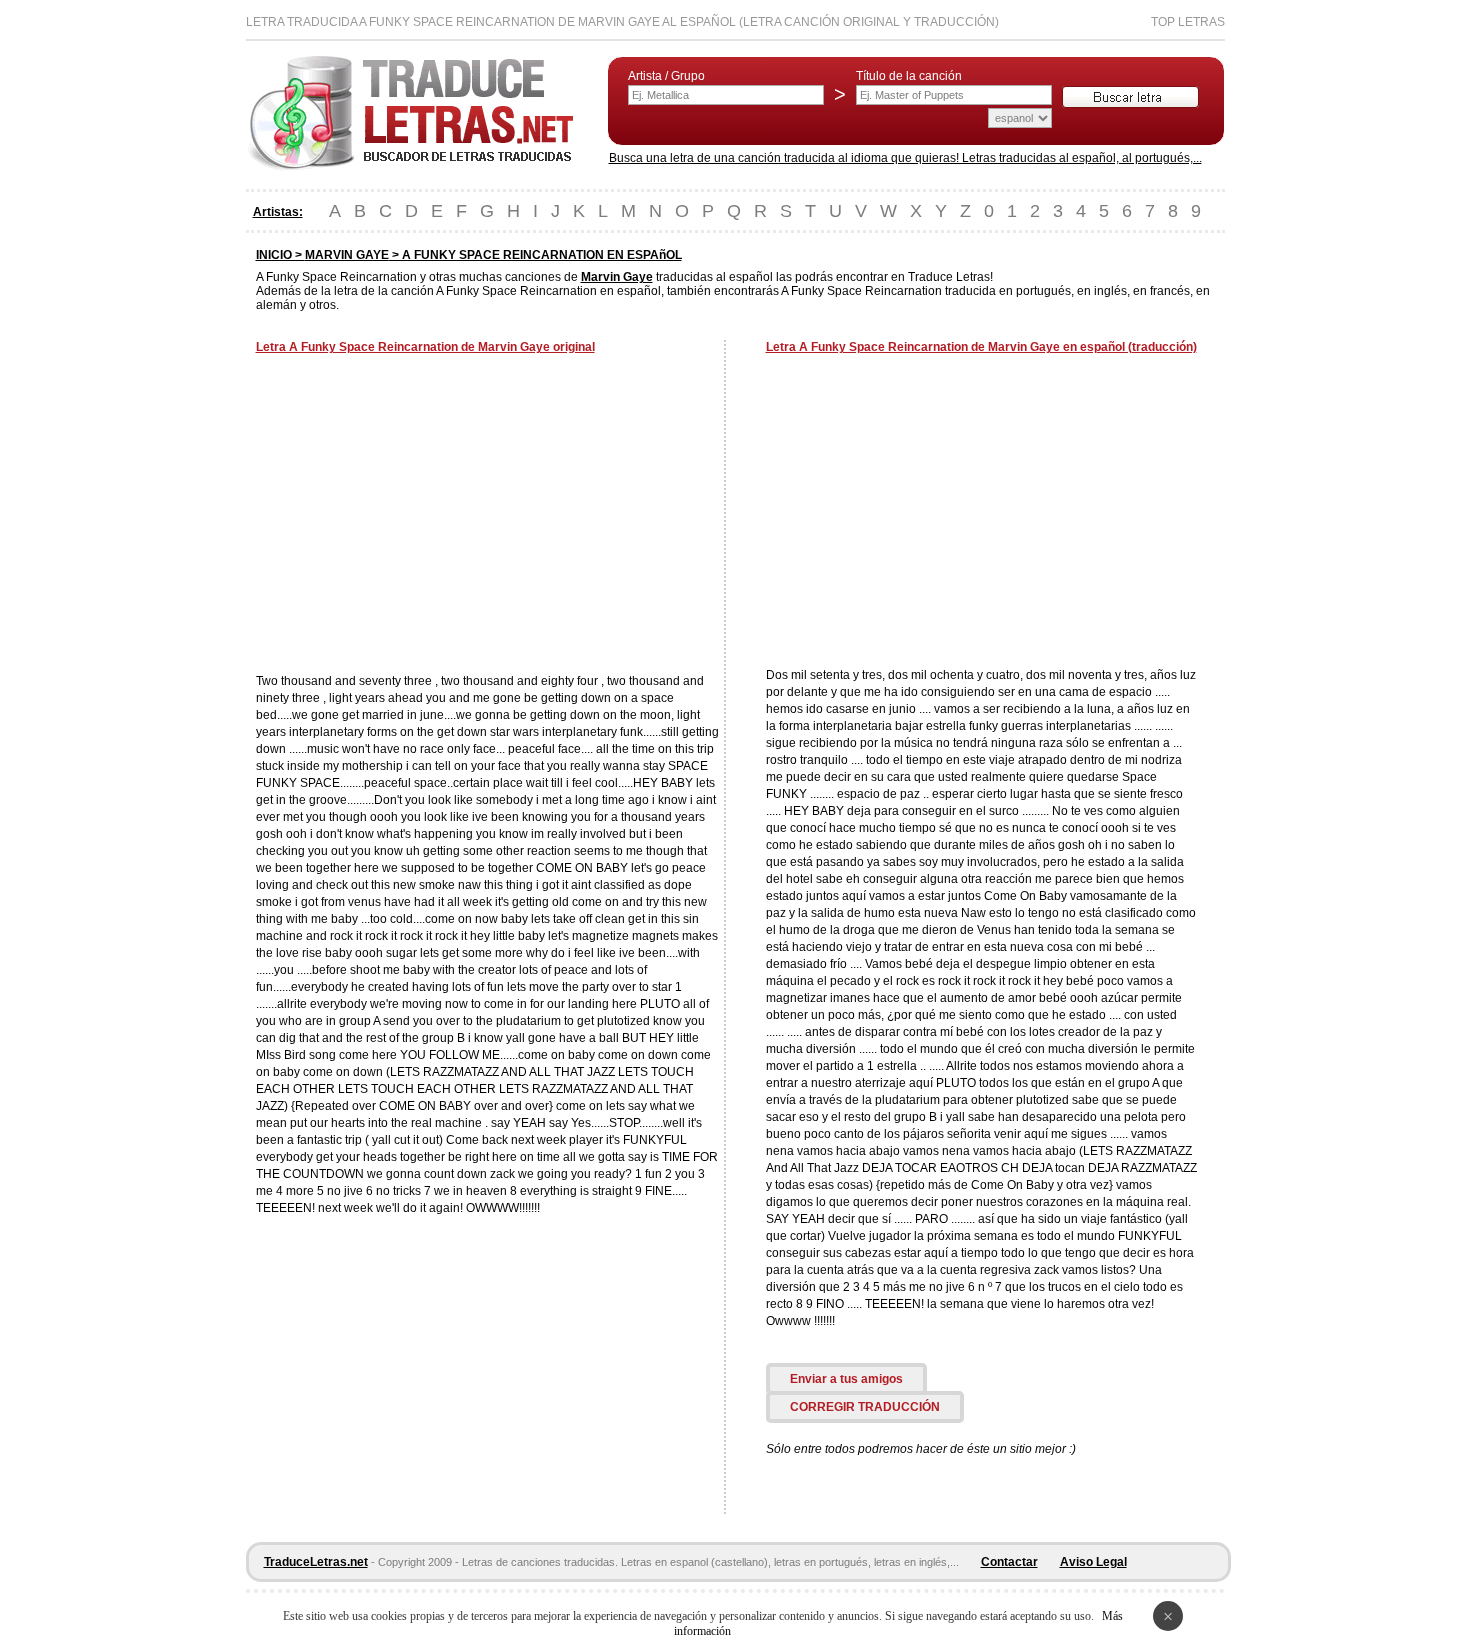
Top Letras (1188, 22)
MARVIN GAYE (347, 255)
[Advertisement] (424, 516)
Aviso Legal (1093, 1562)
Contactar (1009, 1562)
